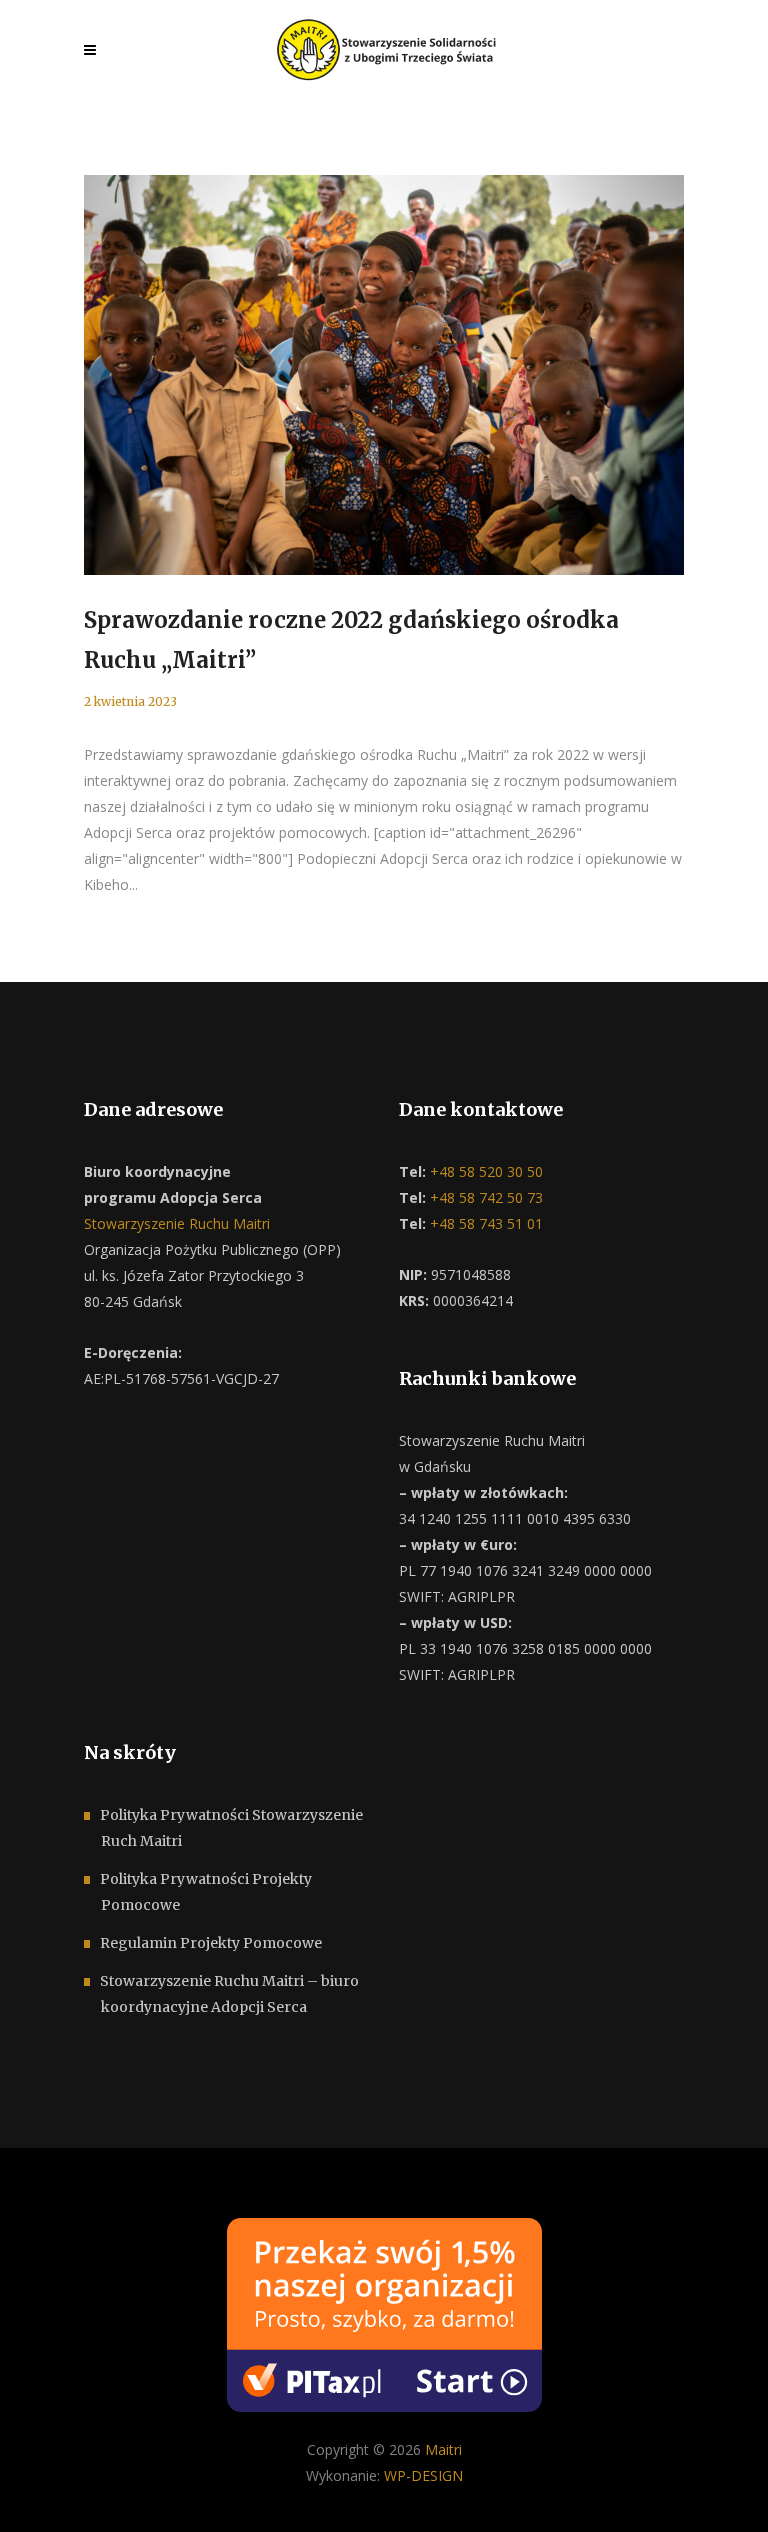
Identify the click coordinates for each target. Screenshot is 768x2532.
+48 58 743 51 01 (484, 1223)
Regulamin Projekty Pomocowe (211, 1943)
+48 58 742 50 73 (484, 1197)
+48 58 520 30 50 (484, 1171)
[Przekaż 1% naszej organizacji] (384, 2312)
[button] (40, 2492)
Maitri (443, 2449)
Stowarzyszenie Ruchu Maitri (177, 1223)
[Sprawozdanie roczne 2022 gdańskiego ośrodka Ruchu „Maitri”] (384, 375)
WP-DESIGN (423, 2475)
